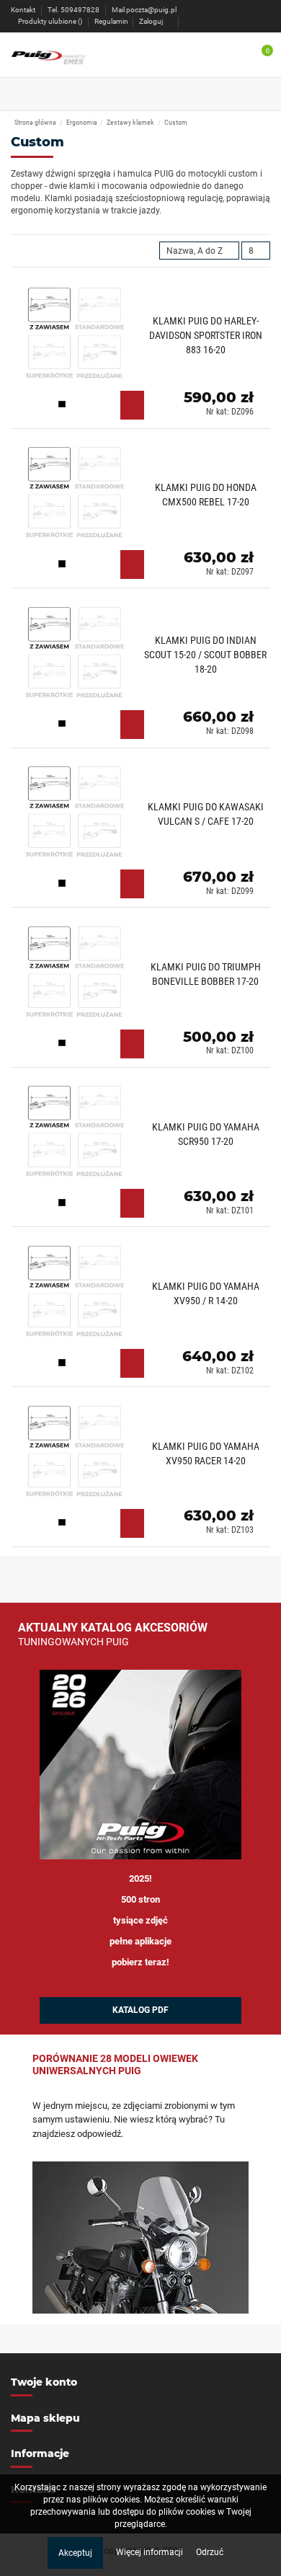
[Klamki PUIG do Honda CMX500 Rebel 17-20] (140, 512)
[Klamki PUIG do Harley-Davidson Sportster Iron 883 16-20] (140, 352)
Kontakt (24, 10)
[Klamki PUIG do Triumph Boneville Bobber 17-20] (140, 991)
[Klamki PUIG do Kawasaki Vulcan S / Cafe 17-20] (140, 831)
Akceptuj (75, 2553)
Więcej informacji (151, 2552)
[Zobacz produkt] (132, 405)
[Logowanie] (187, 21)
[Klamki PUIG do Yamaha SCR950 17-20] (140, 1150)
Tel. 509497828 (74, 10)
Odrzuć (210, 2552)
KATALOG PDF (140, 2010)
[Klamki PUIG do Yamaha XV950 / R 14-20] (140, 1310)
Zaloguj (151, 21)
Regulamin (111, 21)
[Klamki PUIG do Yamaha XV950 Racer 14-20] (140, 1470)
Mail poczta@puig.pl (144, 10)
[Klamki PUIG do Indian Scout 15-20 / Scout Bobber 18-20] (140, 672)
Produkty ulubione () (50, 21)
